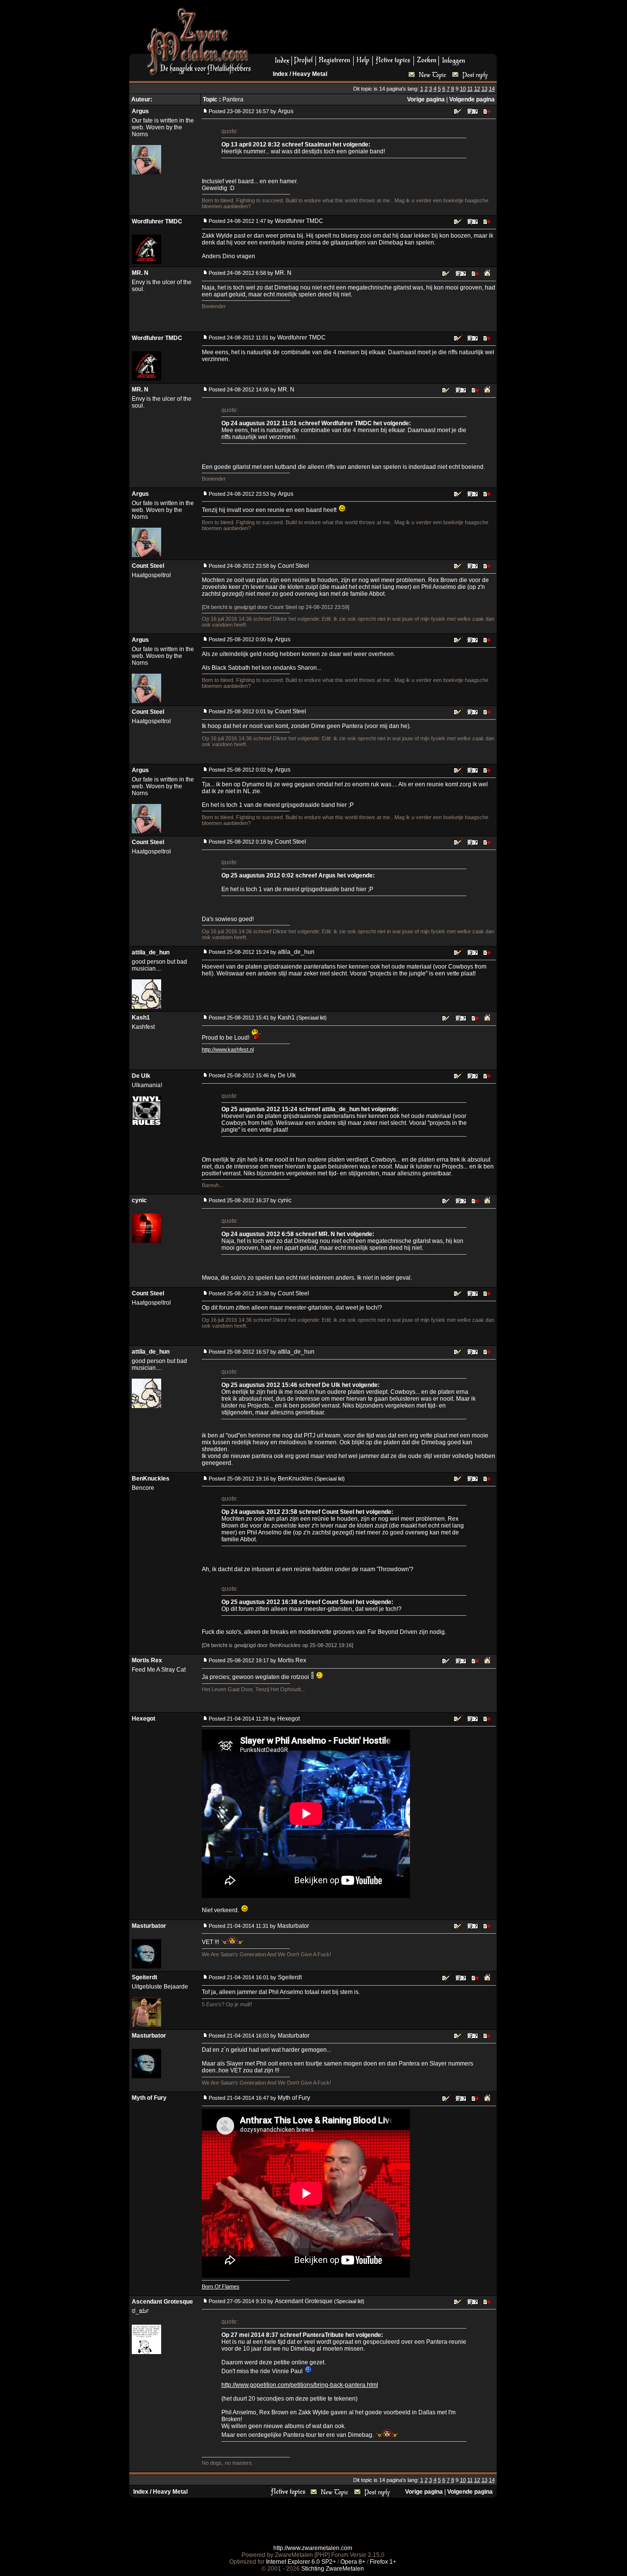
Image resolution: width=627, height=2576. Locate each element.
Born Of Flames (221, 2286)
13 (484, 89)
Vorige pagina (426, 99)
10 (463, 89)
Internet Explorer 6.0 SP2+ (301, 2562)
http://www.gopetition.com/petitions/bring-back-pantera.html (300, 2385)
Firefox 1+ (383, 2562)
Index (280, 74)
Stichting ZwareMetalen (333, 2569)
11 (470, 89)
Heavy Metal (310, 74)
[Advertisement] (378, 30)
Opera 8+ (353, 2562)
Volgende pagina (472, 99)
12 (477, 89)
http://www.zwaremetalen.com (313, 2548)
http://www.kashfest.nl (228, 1049)
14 (492, 89)
